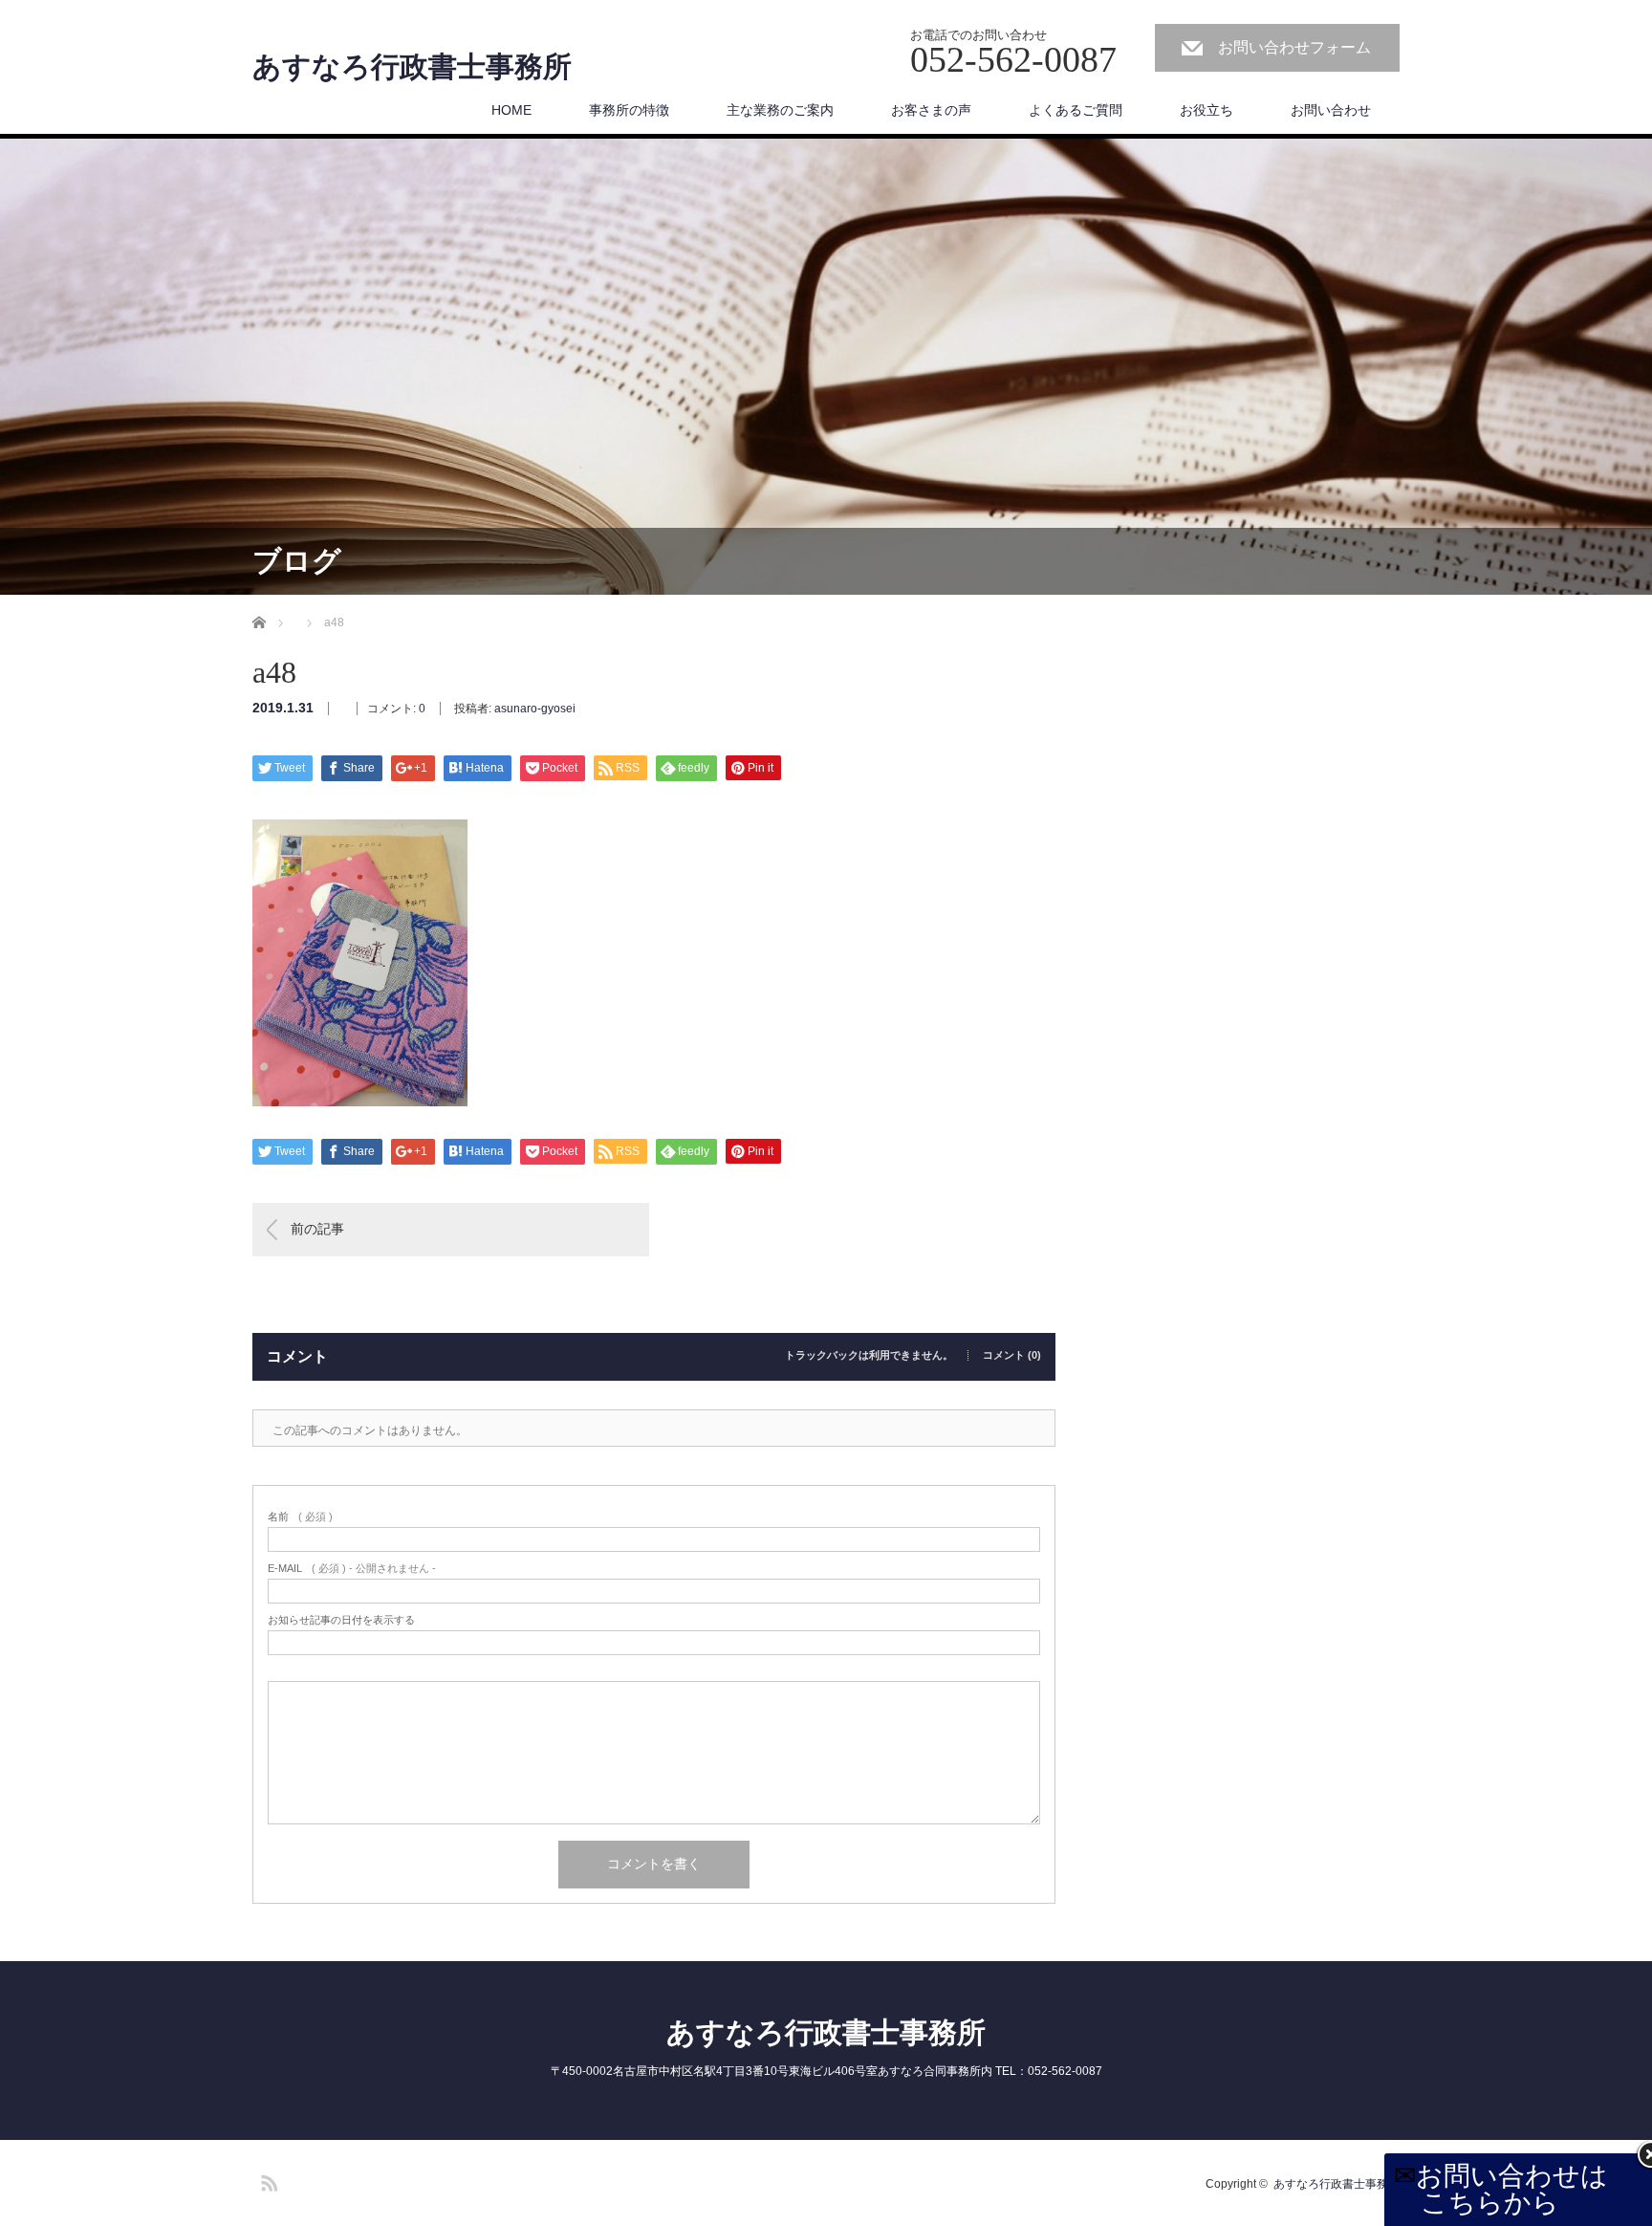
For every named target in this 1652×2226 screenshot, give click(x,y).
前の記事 (317, 1229)
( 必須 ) (300, 1517)
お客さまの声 (931, 110)
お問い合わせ (1331, 110)
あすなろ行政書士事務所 (412, 67)
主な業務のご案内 (780, 110)
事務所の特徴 (629, 110)
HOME (511, 110)
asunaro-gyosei (535, 709)
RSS (267, 2180)
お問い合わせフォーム (1294, 47)
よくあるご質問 (1076, 110)
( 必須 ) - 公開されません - (352, 1569)
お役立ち (1206, 110)
